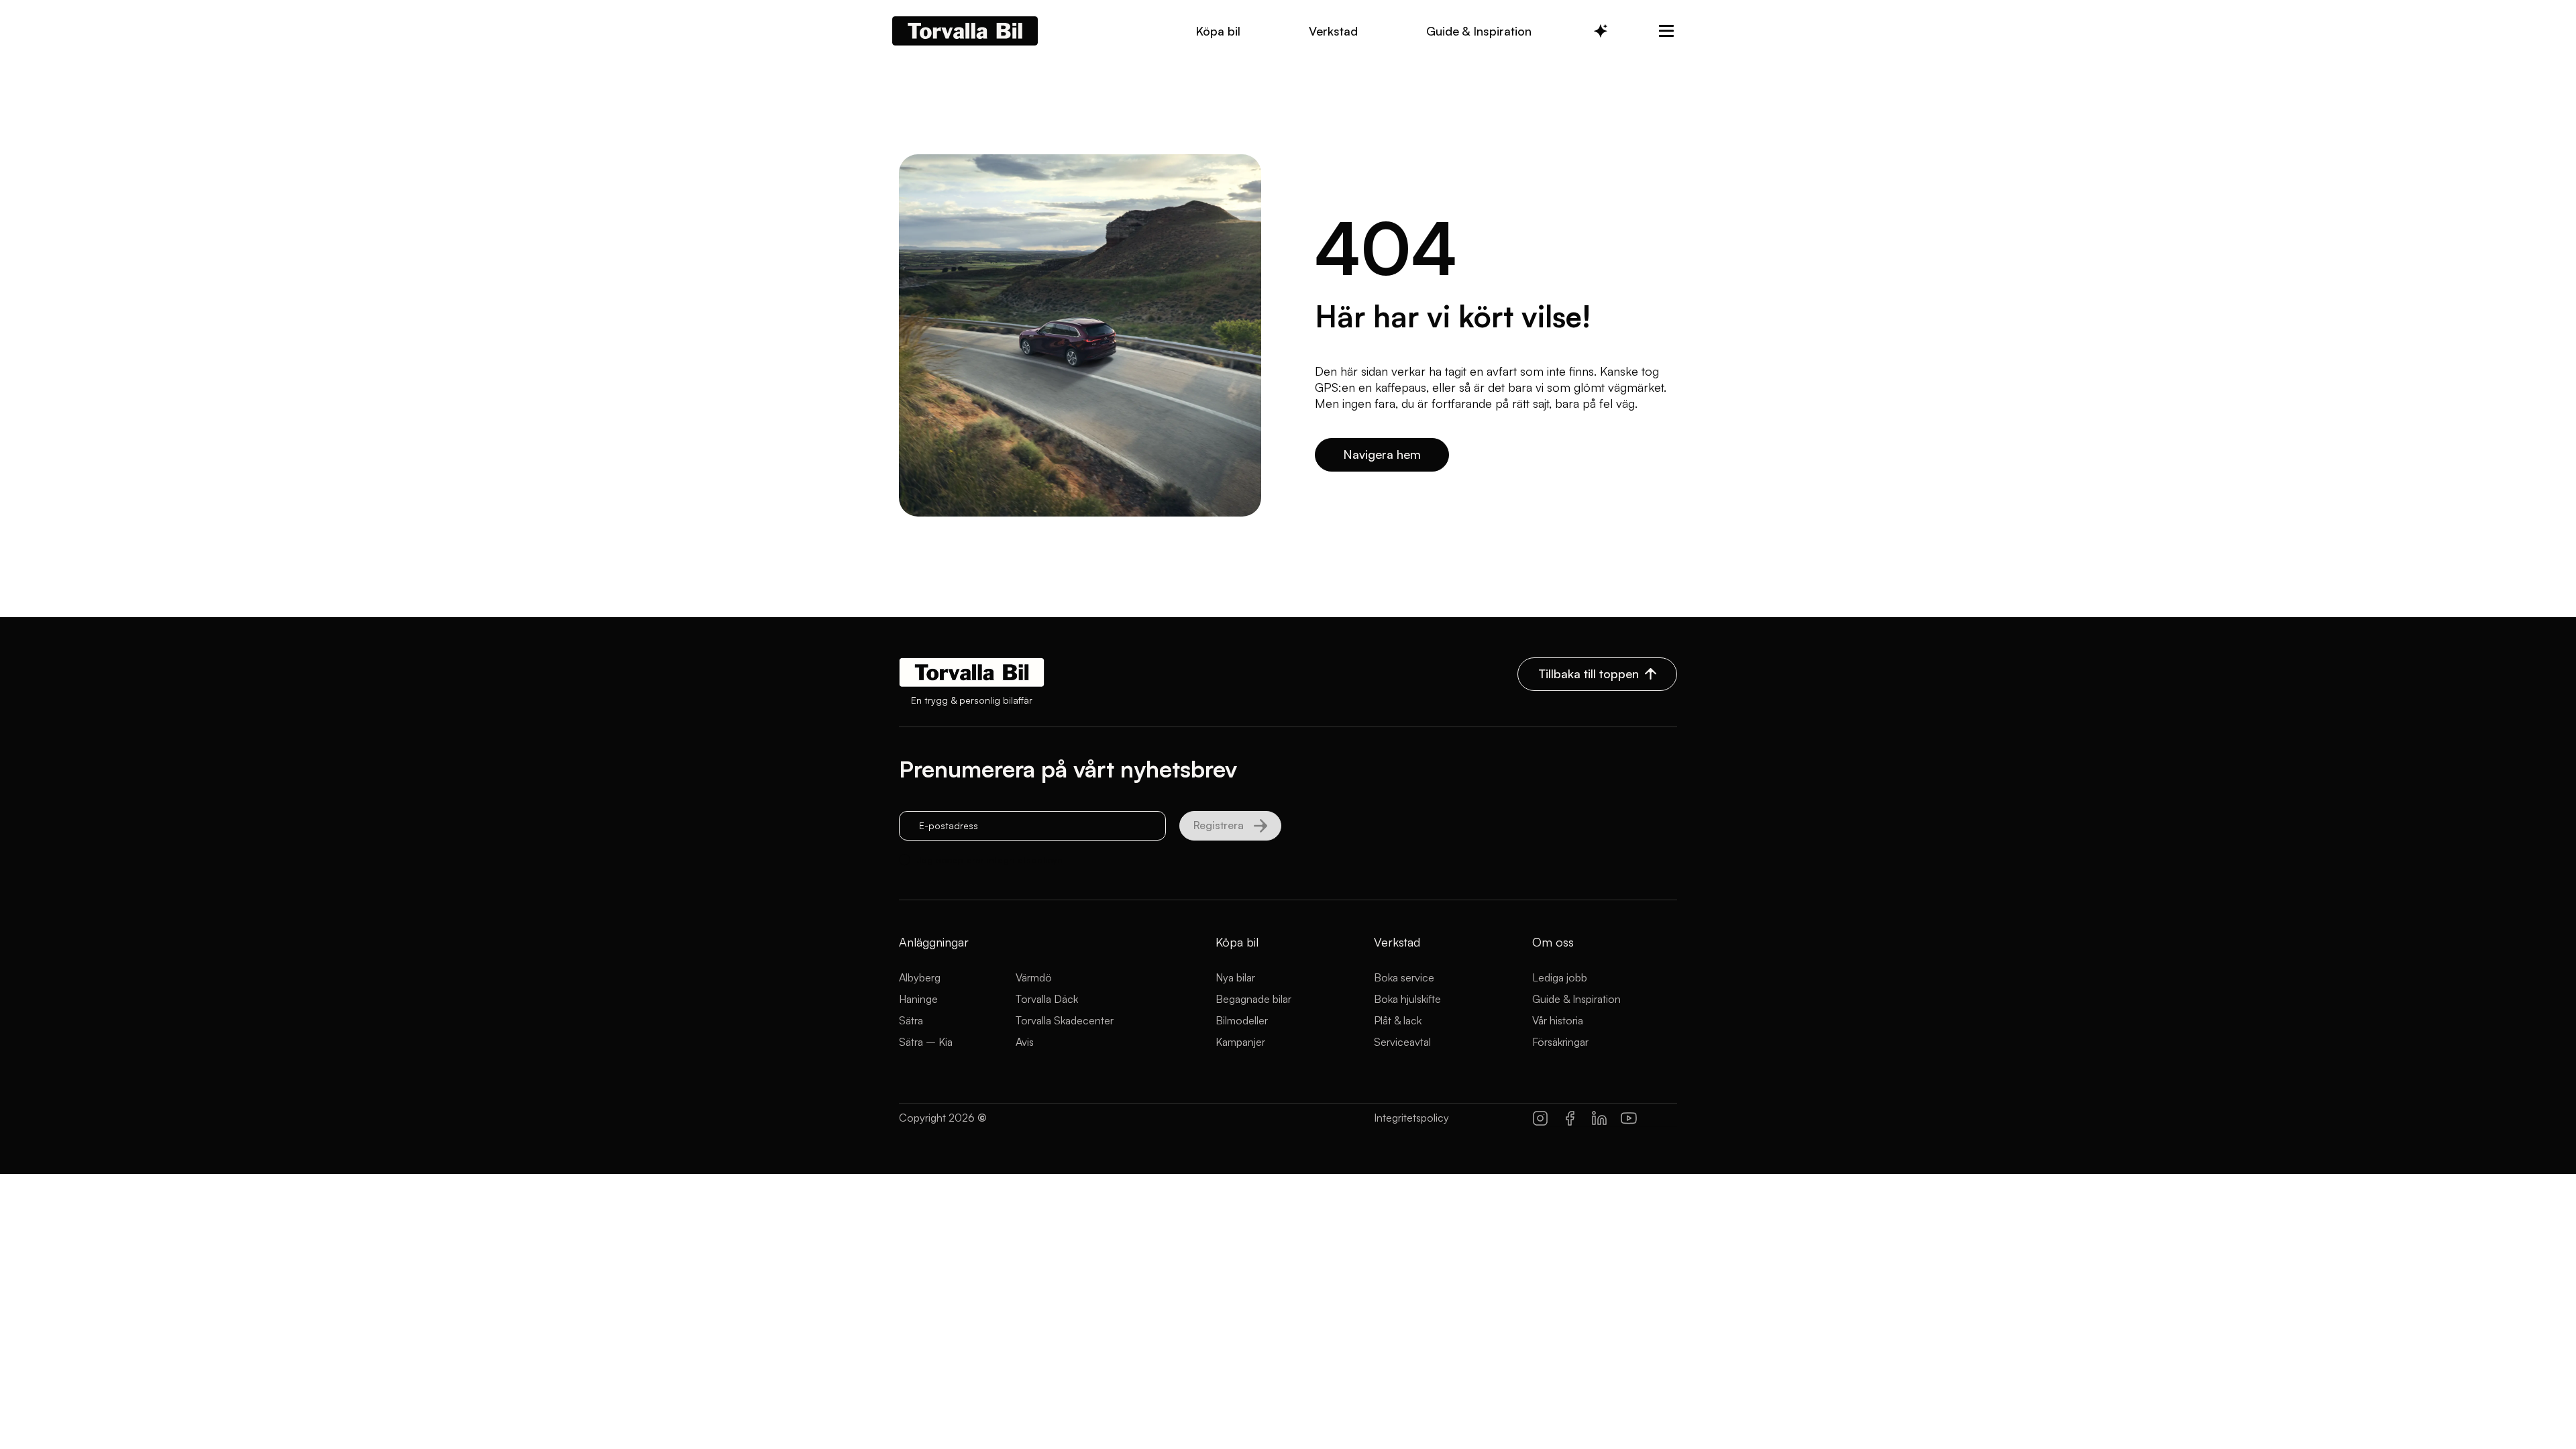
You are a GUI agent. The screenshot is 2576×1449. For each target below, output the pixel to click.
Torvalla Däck (1047, 999)
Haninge (918, 999)
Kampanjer (1240, 1042)
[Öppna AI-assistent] (1601, 31)
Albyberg (920, 977)
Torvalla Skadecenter (1065, 1020)
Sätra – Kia (926, 1042)
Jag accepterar (990, 860)
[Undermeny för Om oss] (1666, 31)
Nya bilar (1235, 977)
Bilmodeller (1242, 1020)
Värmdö (1034, 977)
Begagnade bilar (1253, 999)
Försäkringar (1560, 1042)
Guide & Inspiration (1576, 999)
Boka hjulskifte (1407, 999)
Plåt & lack (1398, 1020)
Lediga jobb (1560, 977)
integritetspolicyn (1025, 860)
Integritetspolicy (1411, 1118)
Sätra (911, 1020)
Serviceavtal (1402, 1042)
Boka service (1404, 977)
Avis (1025, 1042)
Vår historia (1558, 1020)
